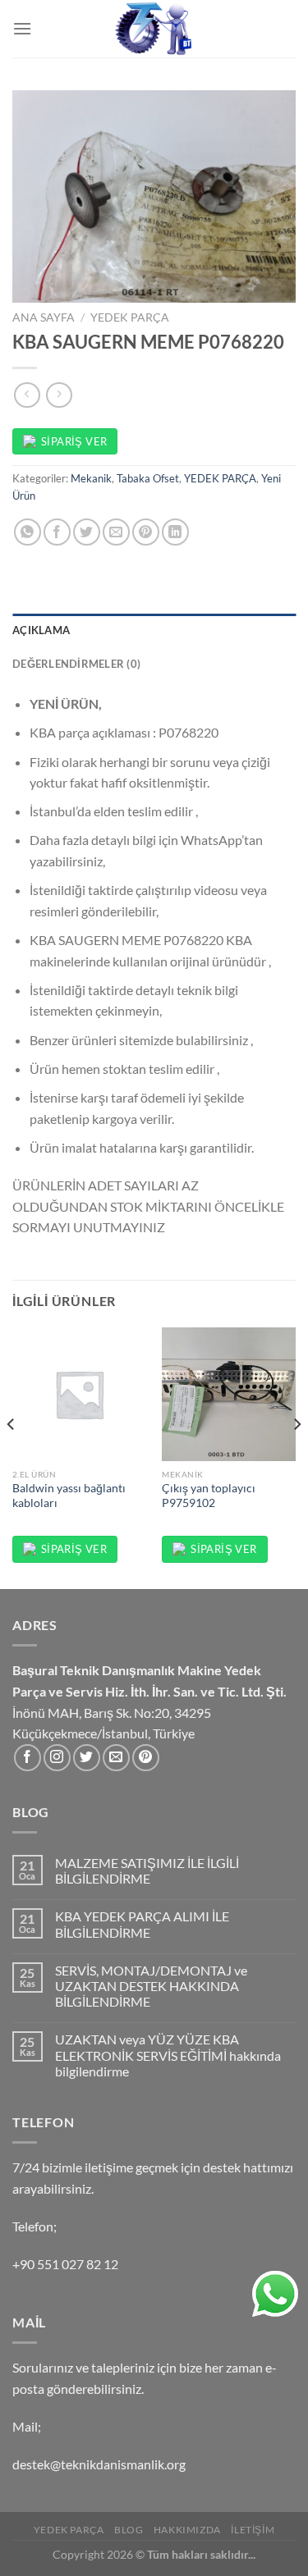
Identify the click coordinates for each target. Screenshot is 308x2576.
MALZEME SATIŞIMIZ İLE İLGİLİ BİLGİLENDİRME (147, 1870)
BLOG (129, 2530)
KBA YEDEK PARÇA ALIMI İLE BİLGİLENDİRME (142, 1924)
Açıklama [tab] (41, 630)
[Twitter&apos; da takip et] (87, 1758)
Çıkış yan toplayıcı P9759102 (209, 1496)
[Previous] (11, 1457)
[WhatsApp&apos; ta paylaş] (28, 532)
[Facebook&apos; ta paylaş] (57, 532)
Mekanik (91, 478)
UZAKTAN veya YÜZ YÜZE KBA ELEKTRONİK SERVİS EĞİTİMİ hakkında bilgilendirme (168, 2055)
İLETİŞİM (253, 2530)
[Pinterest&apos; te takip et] (146, 1758)
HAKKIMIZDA (187, 2530)
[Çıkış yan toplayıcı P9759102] (229, 1394)
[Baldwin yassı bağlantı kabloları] (79, 1394)
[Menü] (22, 28)
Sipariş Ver (74, 441)
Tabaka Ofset (148, 478)
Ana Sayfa (44, 317)
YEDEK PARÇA (130, 317)
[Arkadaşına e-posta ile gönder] (116, 532)
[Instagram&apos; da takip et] (57, 1758)
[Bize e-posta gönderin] (116, 1758)
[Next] (297, 1457)
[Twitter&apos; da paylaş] (87, 532)
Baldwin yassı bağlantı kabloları (69, 1496)
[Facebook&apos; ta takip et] (28, 1758)
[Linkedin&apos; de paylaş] (175, 532)
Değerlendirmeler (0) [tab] (76, 664)
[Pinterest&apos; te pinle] (146, 532)
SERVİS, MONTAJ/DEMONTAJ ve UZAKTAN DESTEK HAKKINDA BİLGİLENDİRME (151, 1986)
